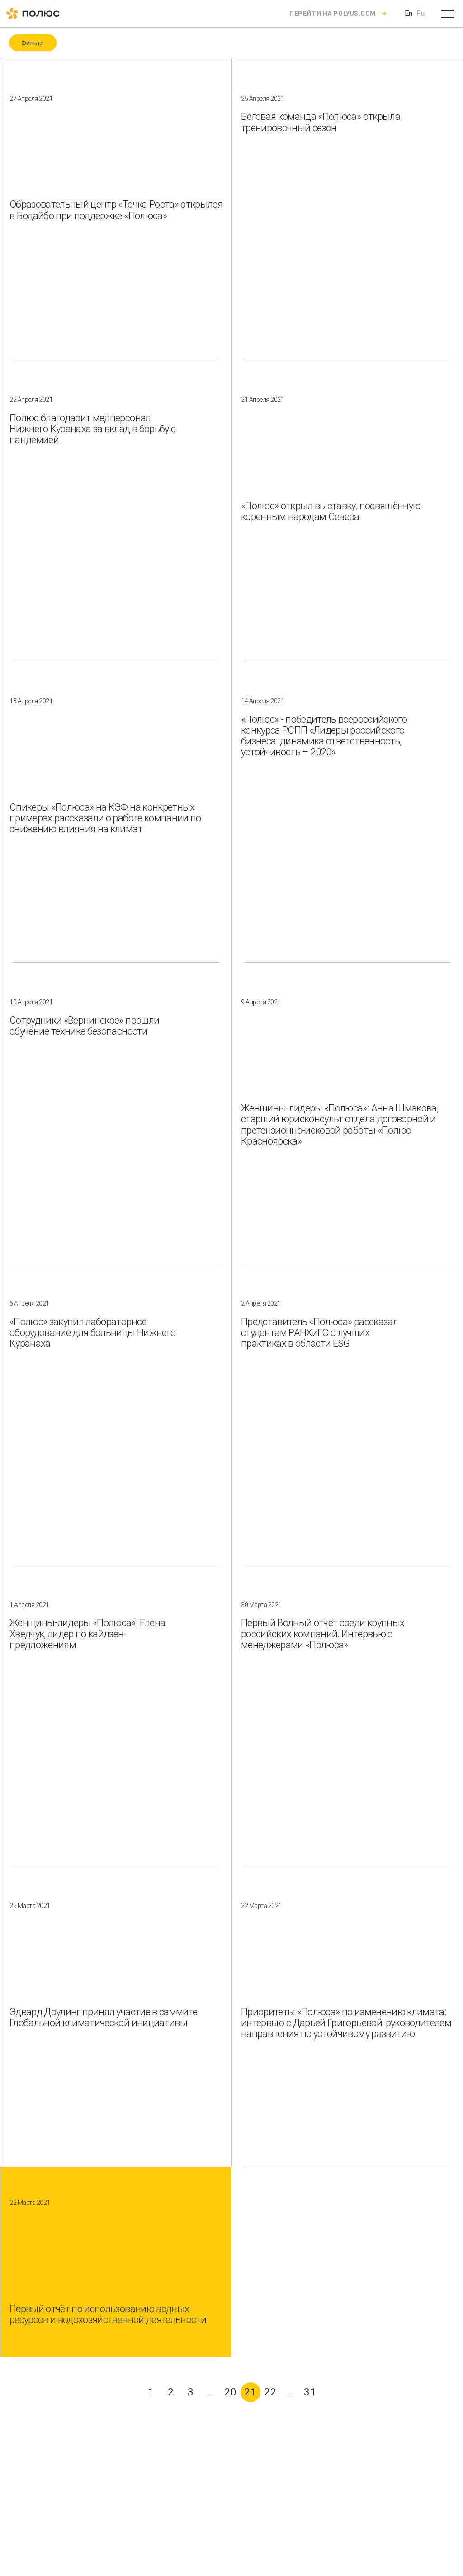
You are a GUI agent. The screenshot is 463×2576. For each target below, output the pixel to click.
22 (270, 2392)
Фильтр (33, 43)
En (409, 13)
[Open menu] (448, 14)
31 (310, 2392)
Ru (420, 13)
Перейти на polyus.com (333, 14)
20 (231, 2392)
